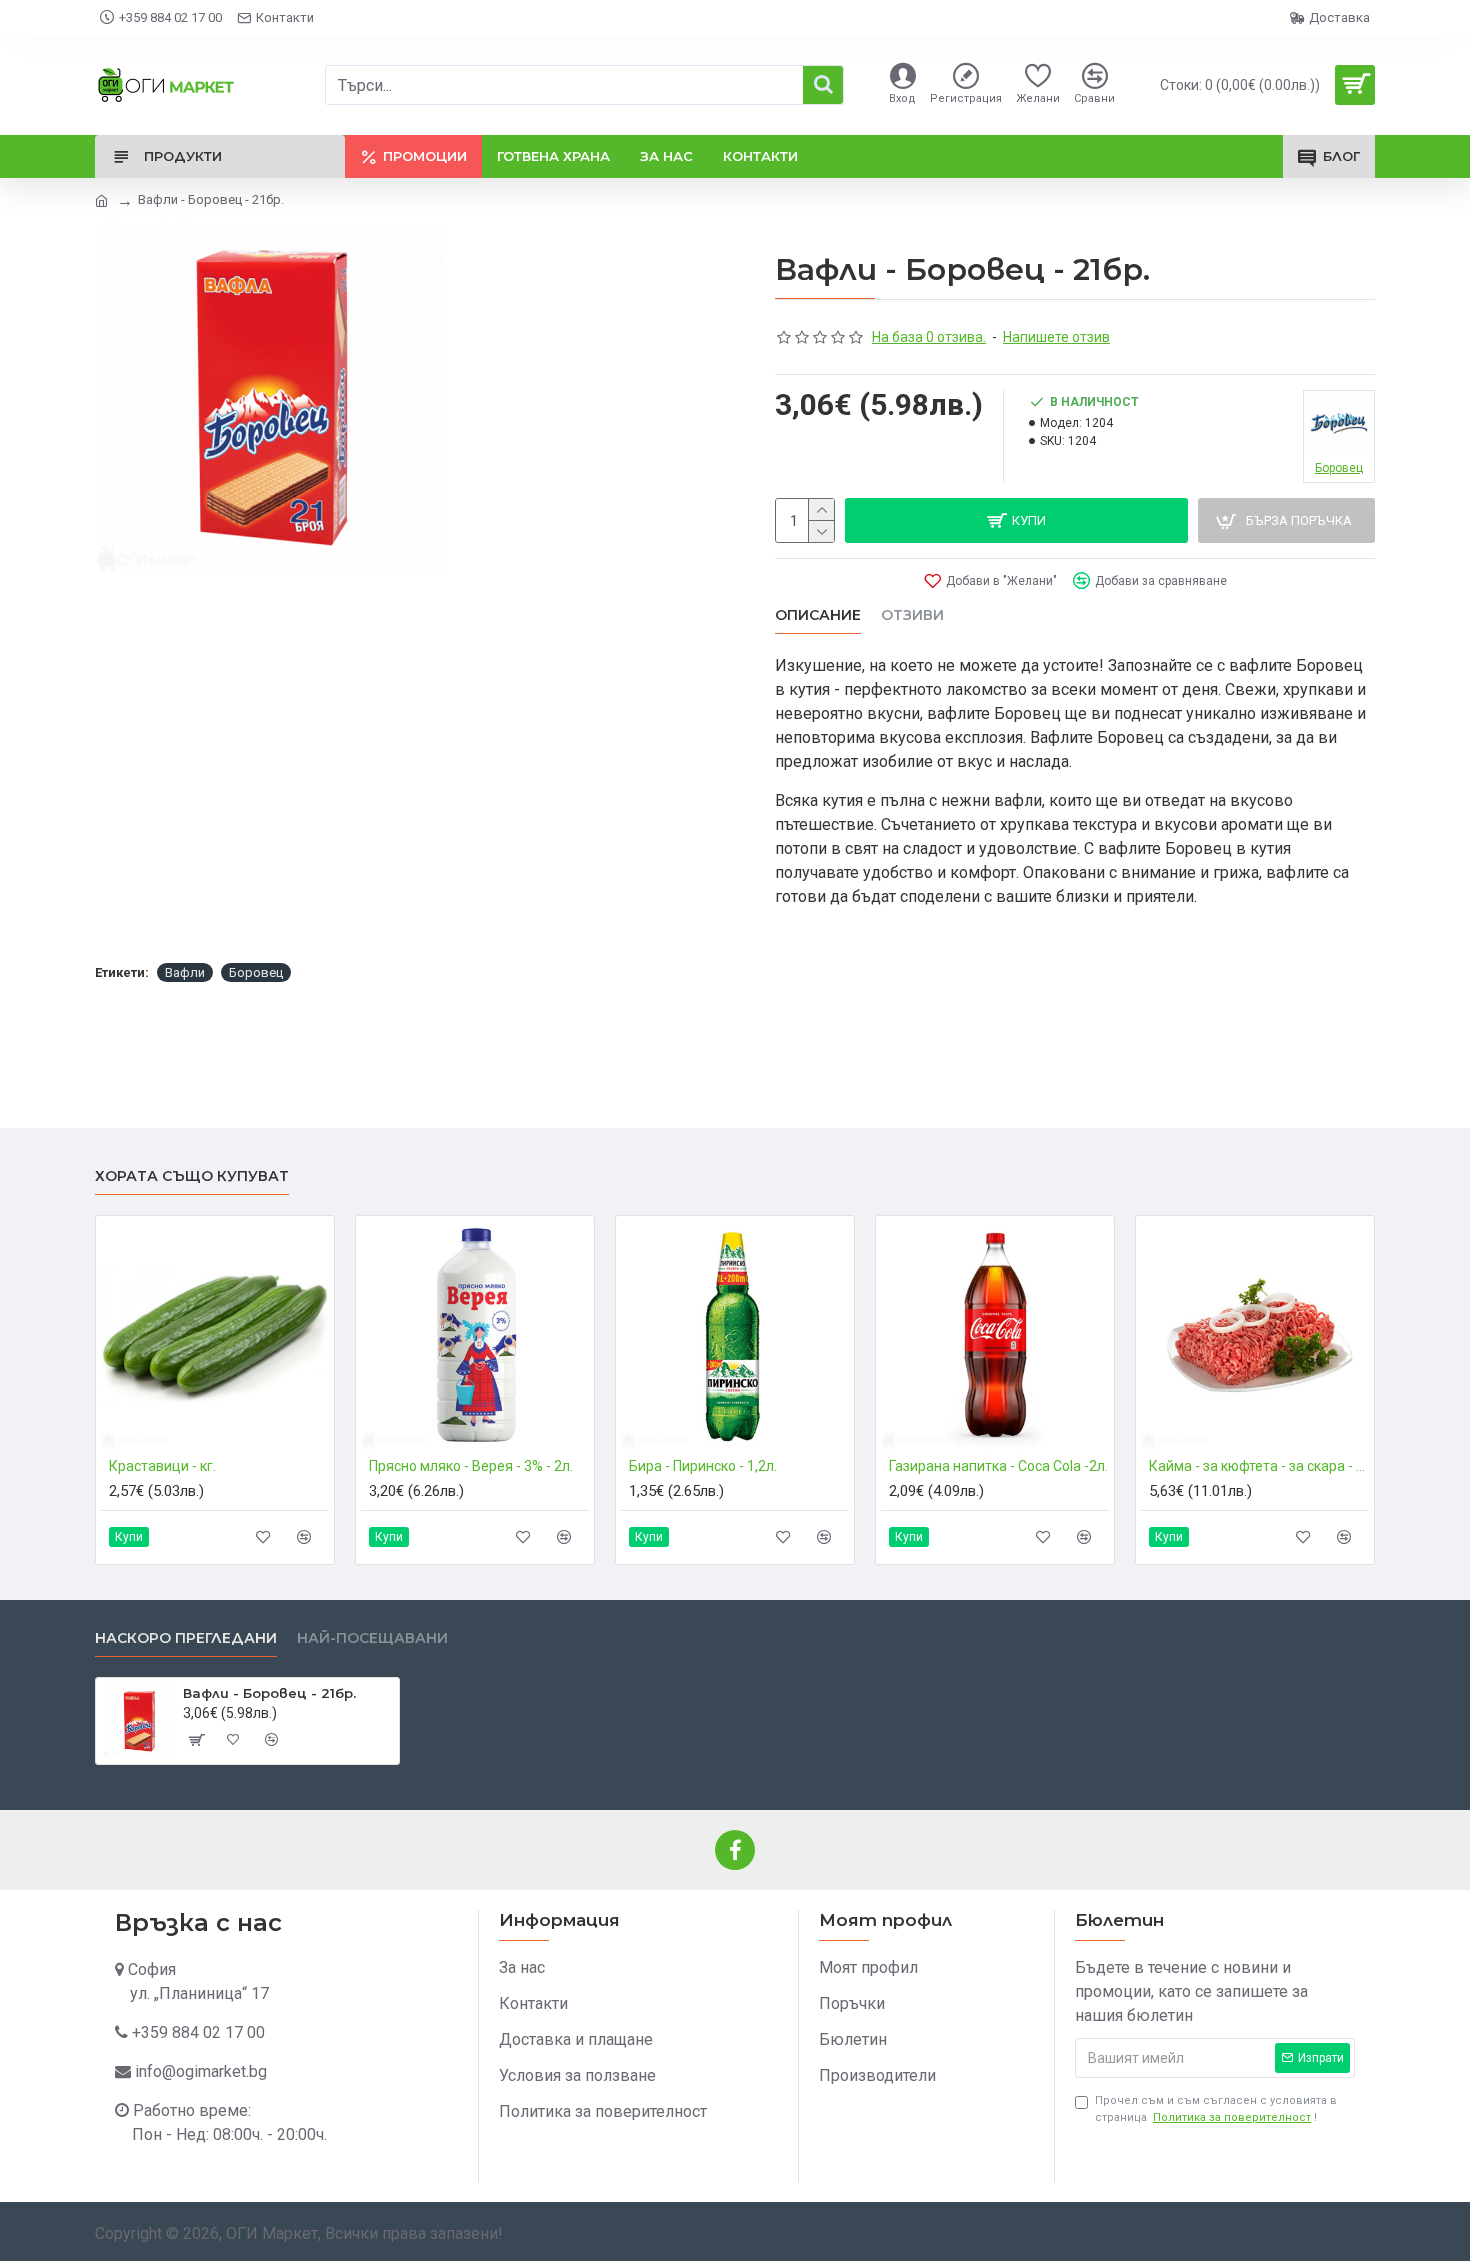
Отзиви (912, 615)
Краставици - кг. (162, 1466)
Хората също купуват (192, 1176)
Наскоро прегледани (186, 1638)
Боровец (256, 972)
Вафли (185, 972)
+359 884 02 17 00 (198, 2032)
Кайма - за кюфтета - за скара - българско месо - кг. (1259, 1466)
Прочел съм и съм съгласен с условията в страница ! (1216, 2109)
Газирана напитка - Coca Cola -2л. (998, 1466)
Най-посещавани (372, 1638)
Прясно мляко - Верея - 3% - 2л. (471, 1466)
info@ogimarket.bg (201, 2071)
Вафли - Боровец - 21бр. (269, 1693)
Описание (818, 615)
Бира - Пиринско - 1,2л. (703, 1466)
